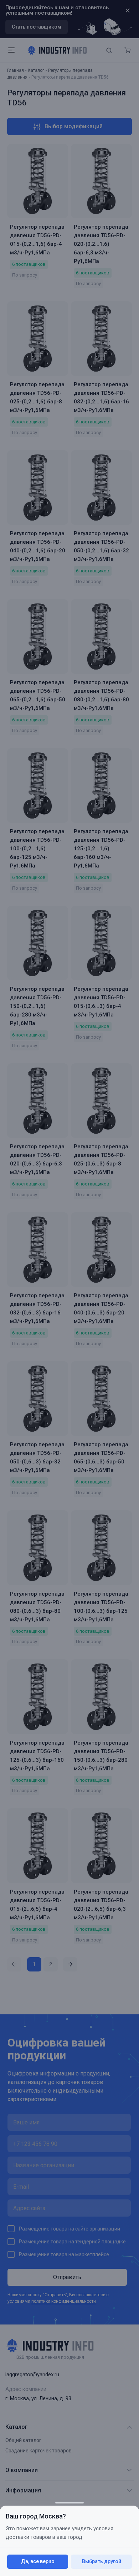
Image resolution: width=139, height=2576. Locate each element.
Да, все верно (38, 2561)
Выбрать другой (102, 2561)
